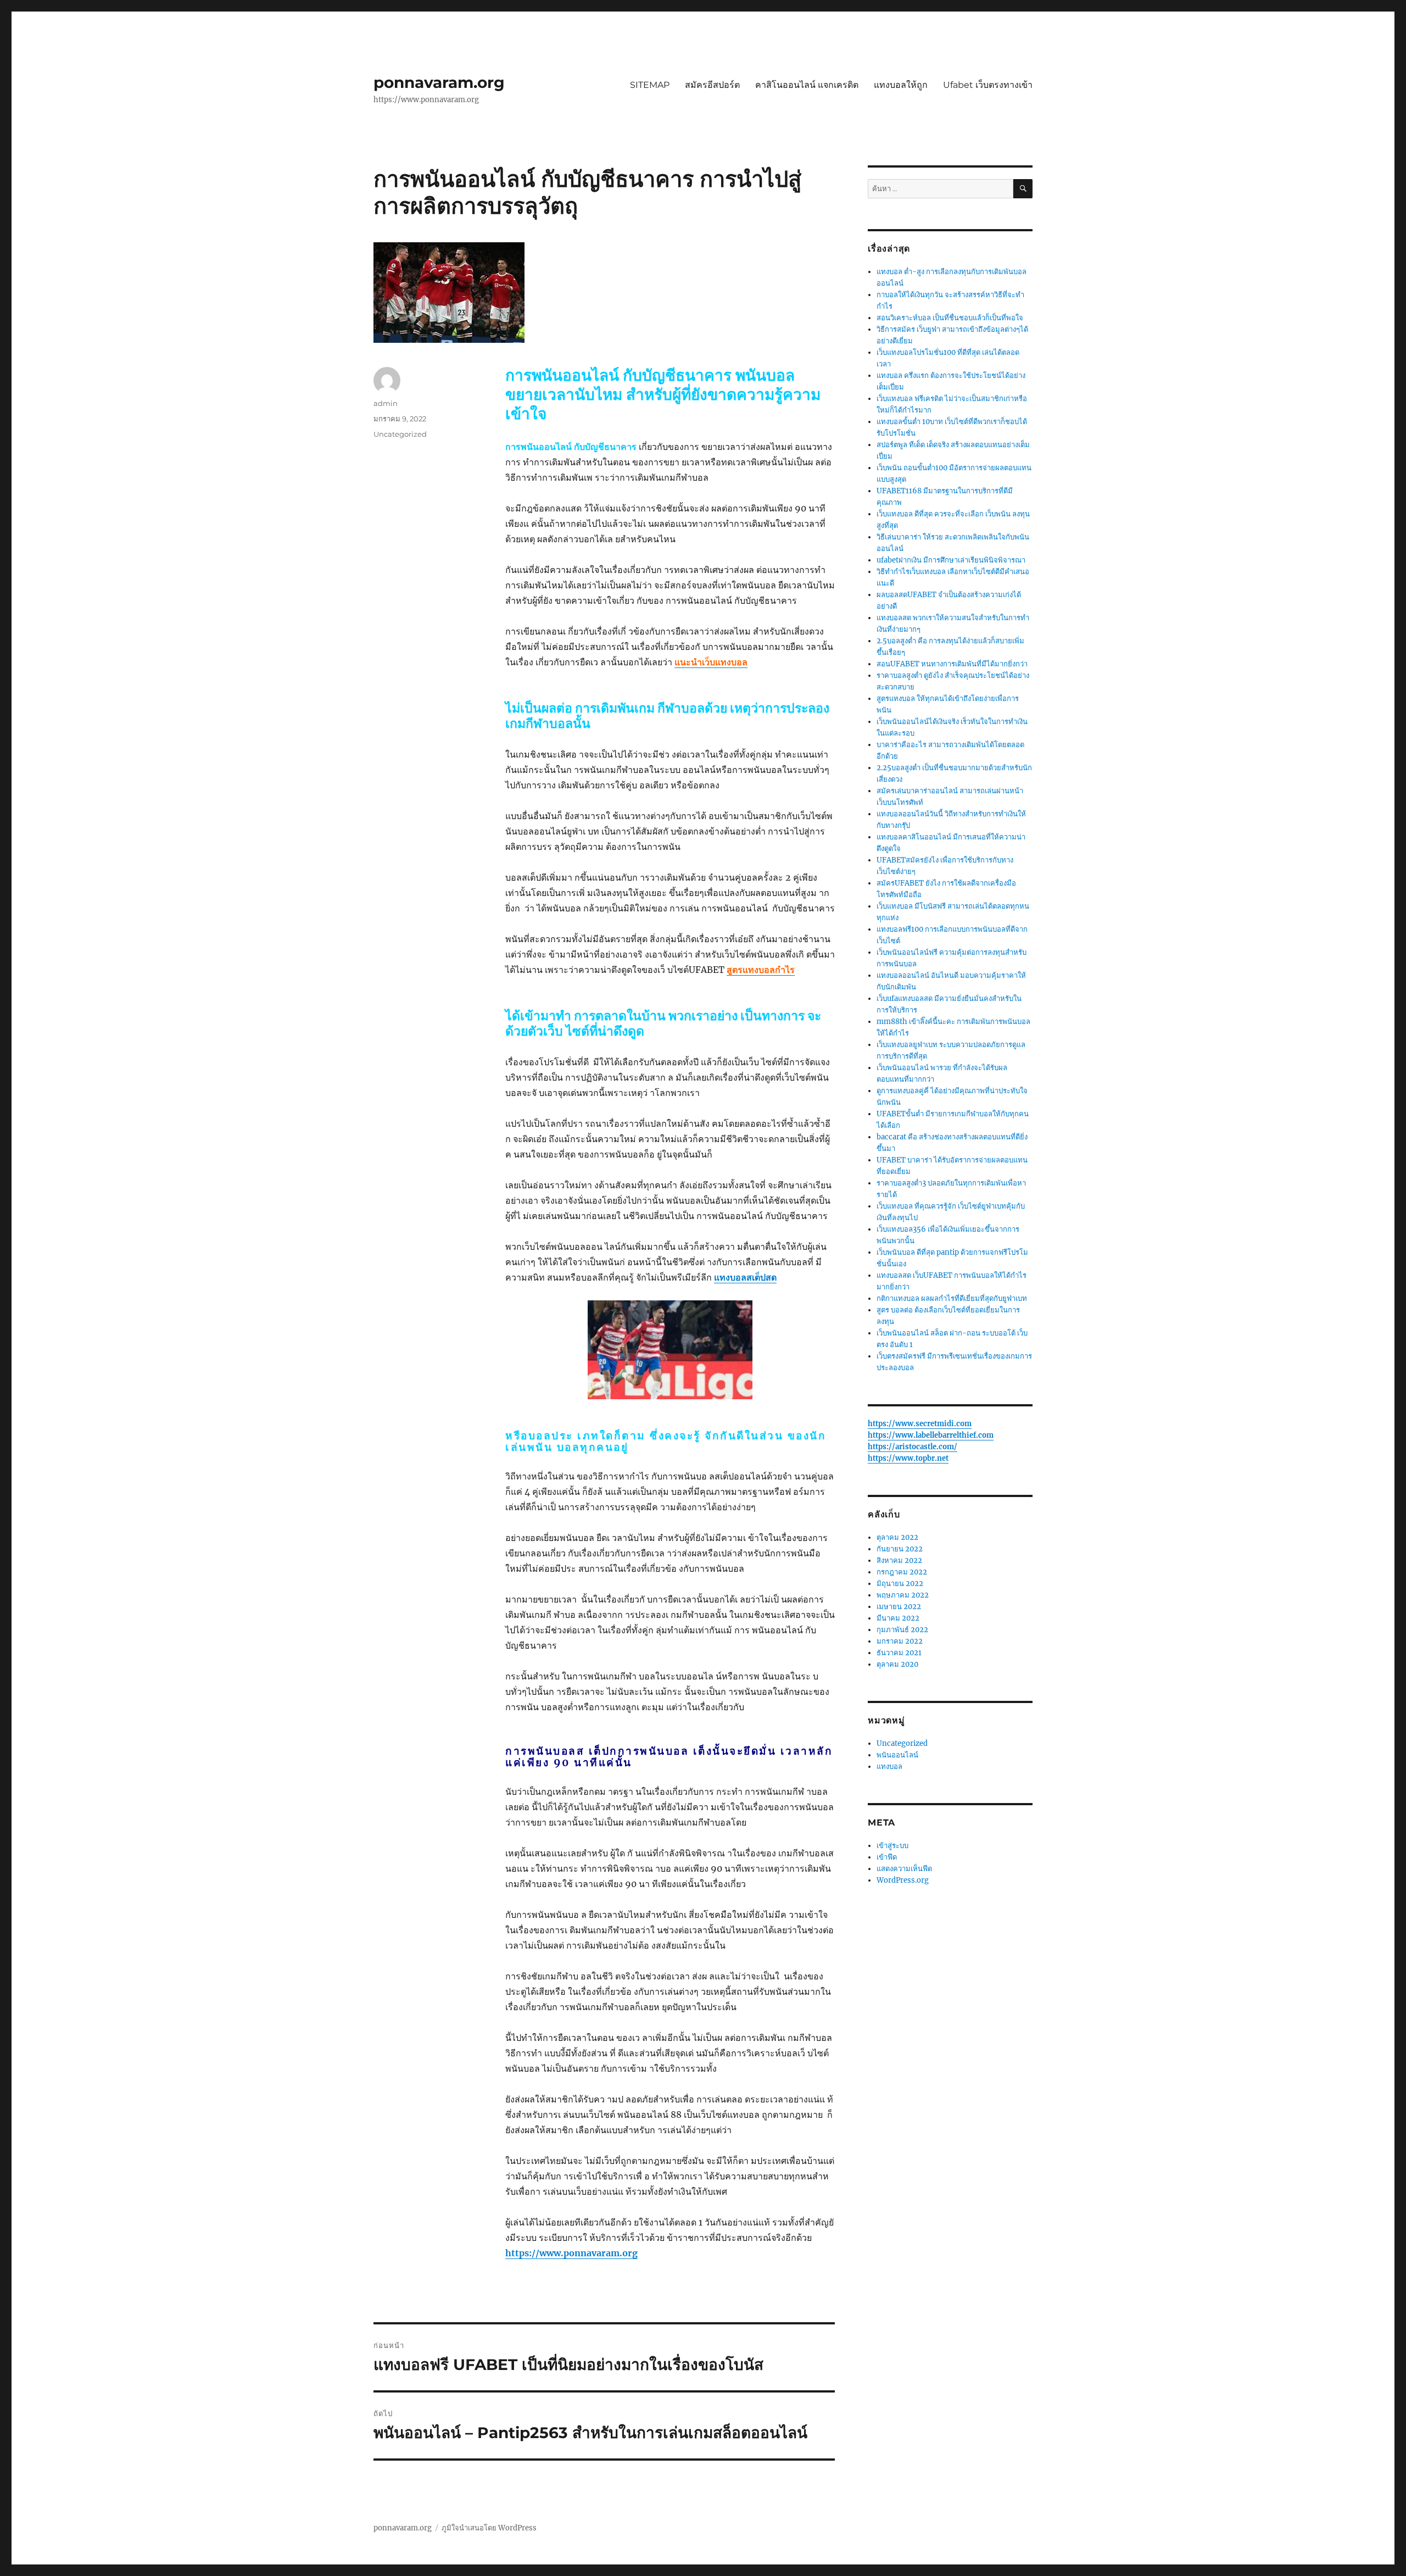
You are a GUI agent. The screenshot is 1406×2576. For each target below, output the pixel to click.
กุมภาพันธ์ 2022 (902, 1630)
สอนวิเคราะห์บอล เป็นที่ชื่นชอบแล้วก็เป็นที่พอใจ (950, 318)
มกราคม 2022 (900, 1641)
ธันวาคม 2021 (899, 1653)
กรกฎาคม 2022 (902, 1572)
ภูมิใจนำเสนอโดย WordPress (489, 2528)
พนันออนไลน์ (897, 1755)
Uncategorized (400, 434)
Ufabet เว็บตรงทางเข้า (988, 85)
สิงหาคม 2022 (899, 1560)
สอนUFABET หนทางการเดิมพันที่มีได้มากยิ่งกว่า (952, 664)
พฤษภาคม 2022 (903, 1595)
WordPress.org (903, 1880)
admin (386, 403)
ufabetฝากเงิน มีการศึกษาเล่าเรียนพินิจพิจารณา (951, 560)
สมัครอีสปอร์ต (712, 85)
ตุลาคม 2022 (897, 1537)
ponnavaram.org (439, 82)
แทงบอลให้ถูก (901, 85)
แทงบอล (889, 1767)
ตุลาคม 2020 (897, 1664)
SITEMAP (650, 85)
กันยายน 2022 (900, 1549)
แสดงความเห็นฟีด (904, 1869)
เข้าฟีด (887, 1857)
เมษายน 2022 (899, 1607)
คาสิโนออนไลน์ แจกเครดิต (807, 85)
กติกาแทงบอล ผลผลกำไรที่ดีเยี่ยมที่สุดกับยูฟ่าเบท (952, 1298)
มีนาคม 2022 (898, 1618)
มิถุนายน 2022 (900, 1584)
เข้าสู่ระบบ (892, 1846)
